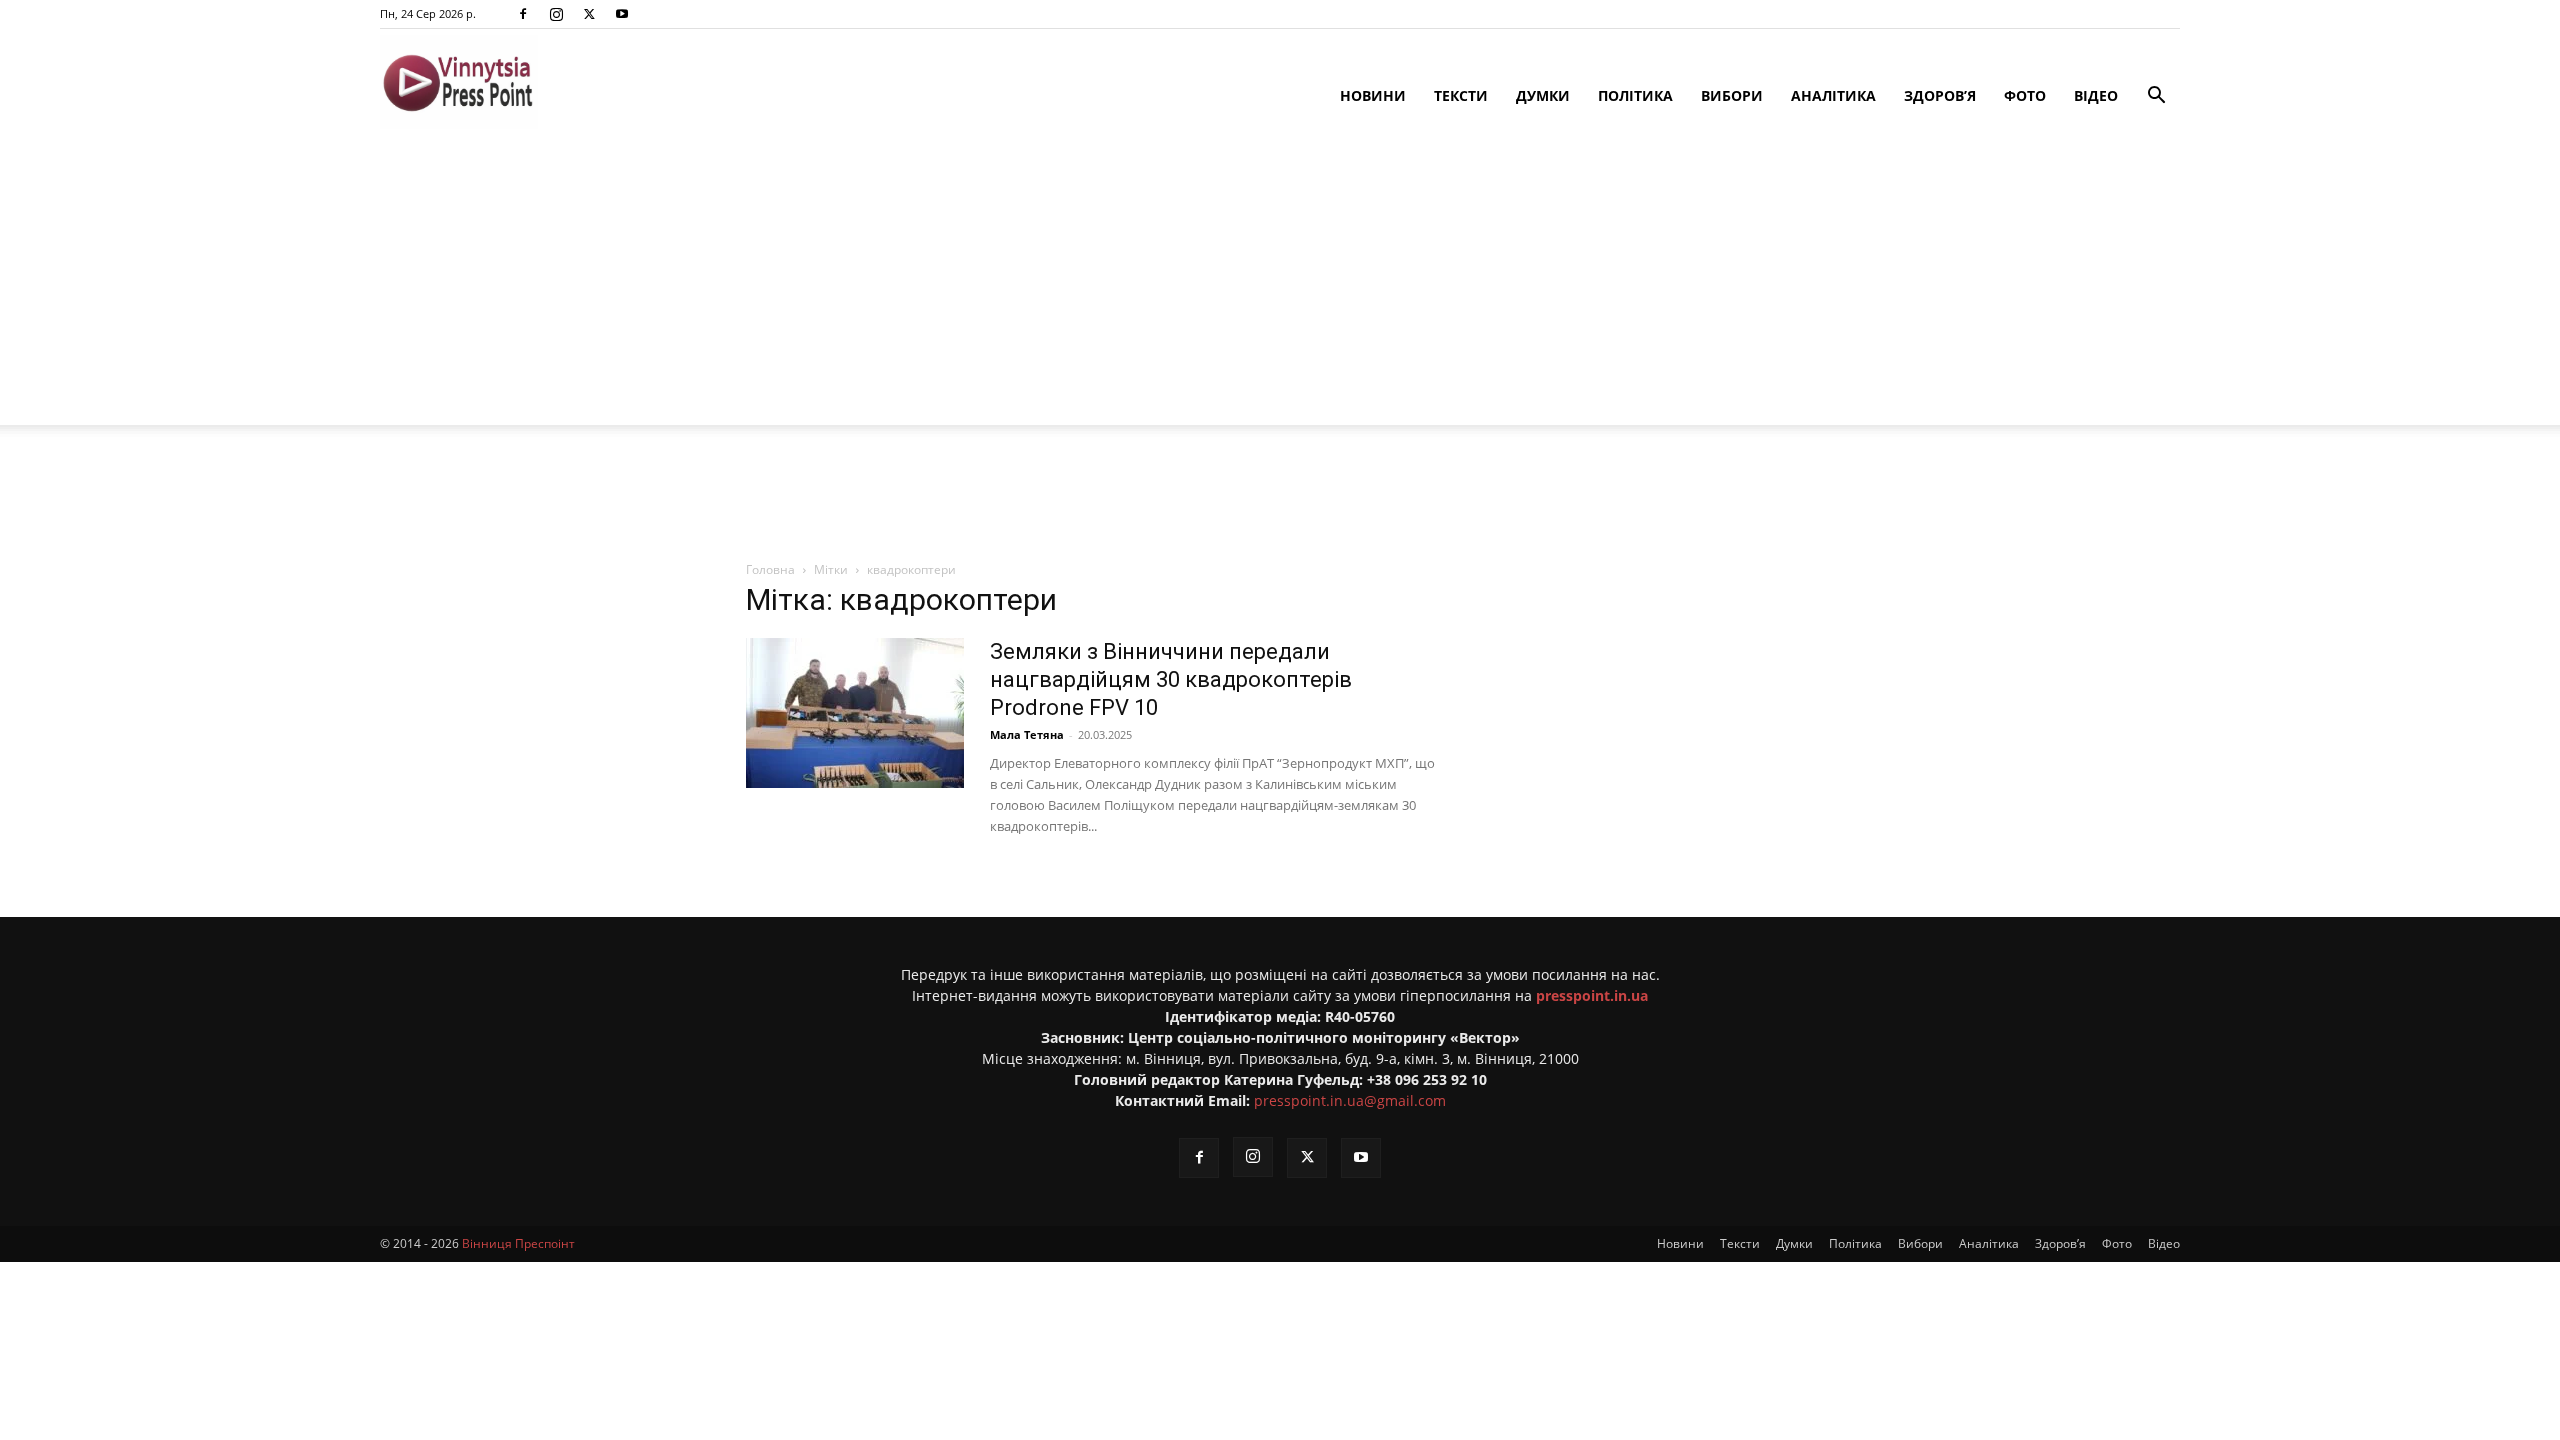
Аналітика (1833, 95)
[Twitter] (589, 14)
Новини (1373, 95)
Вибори (1732, 95)
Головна (770, 569)
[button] (2156, 97)
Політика (1635, 95)
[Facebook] (523, 14)
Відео (2096, 95)
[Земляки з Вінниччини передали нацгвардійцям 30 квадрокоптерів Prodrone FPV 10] (855, 713)
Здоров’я (1940, 95)
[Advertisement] (1280, 285)
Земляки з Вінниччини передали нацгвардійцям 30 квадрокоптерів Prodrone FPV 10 (1171, 679)
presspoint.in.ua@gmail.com (1350, 1100)
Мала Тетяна (1027, 734)
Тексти (1461, 95)
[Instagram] (556, 14)
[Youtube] (622, 14)
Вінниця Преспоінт (518, 1243)
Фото (2025, 95)
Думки (1543, 95)
